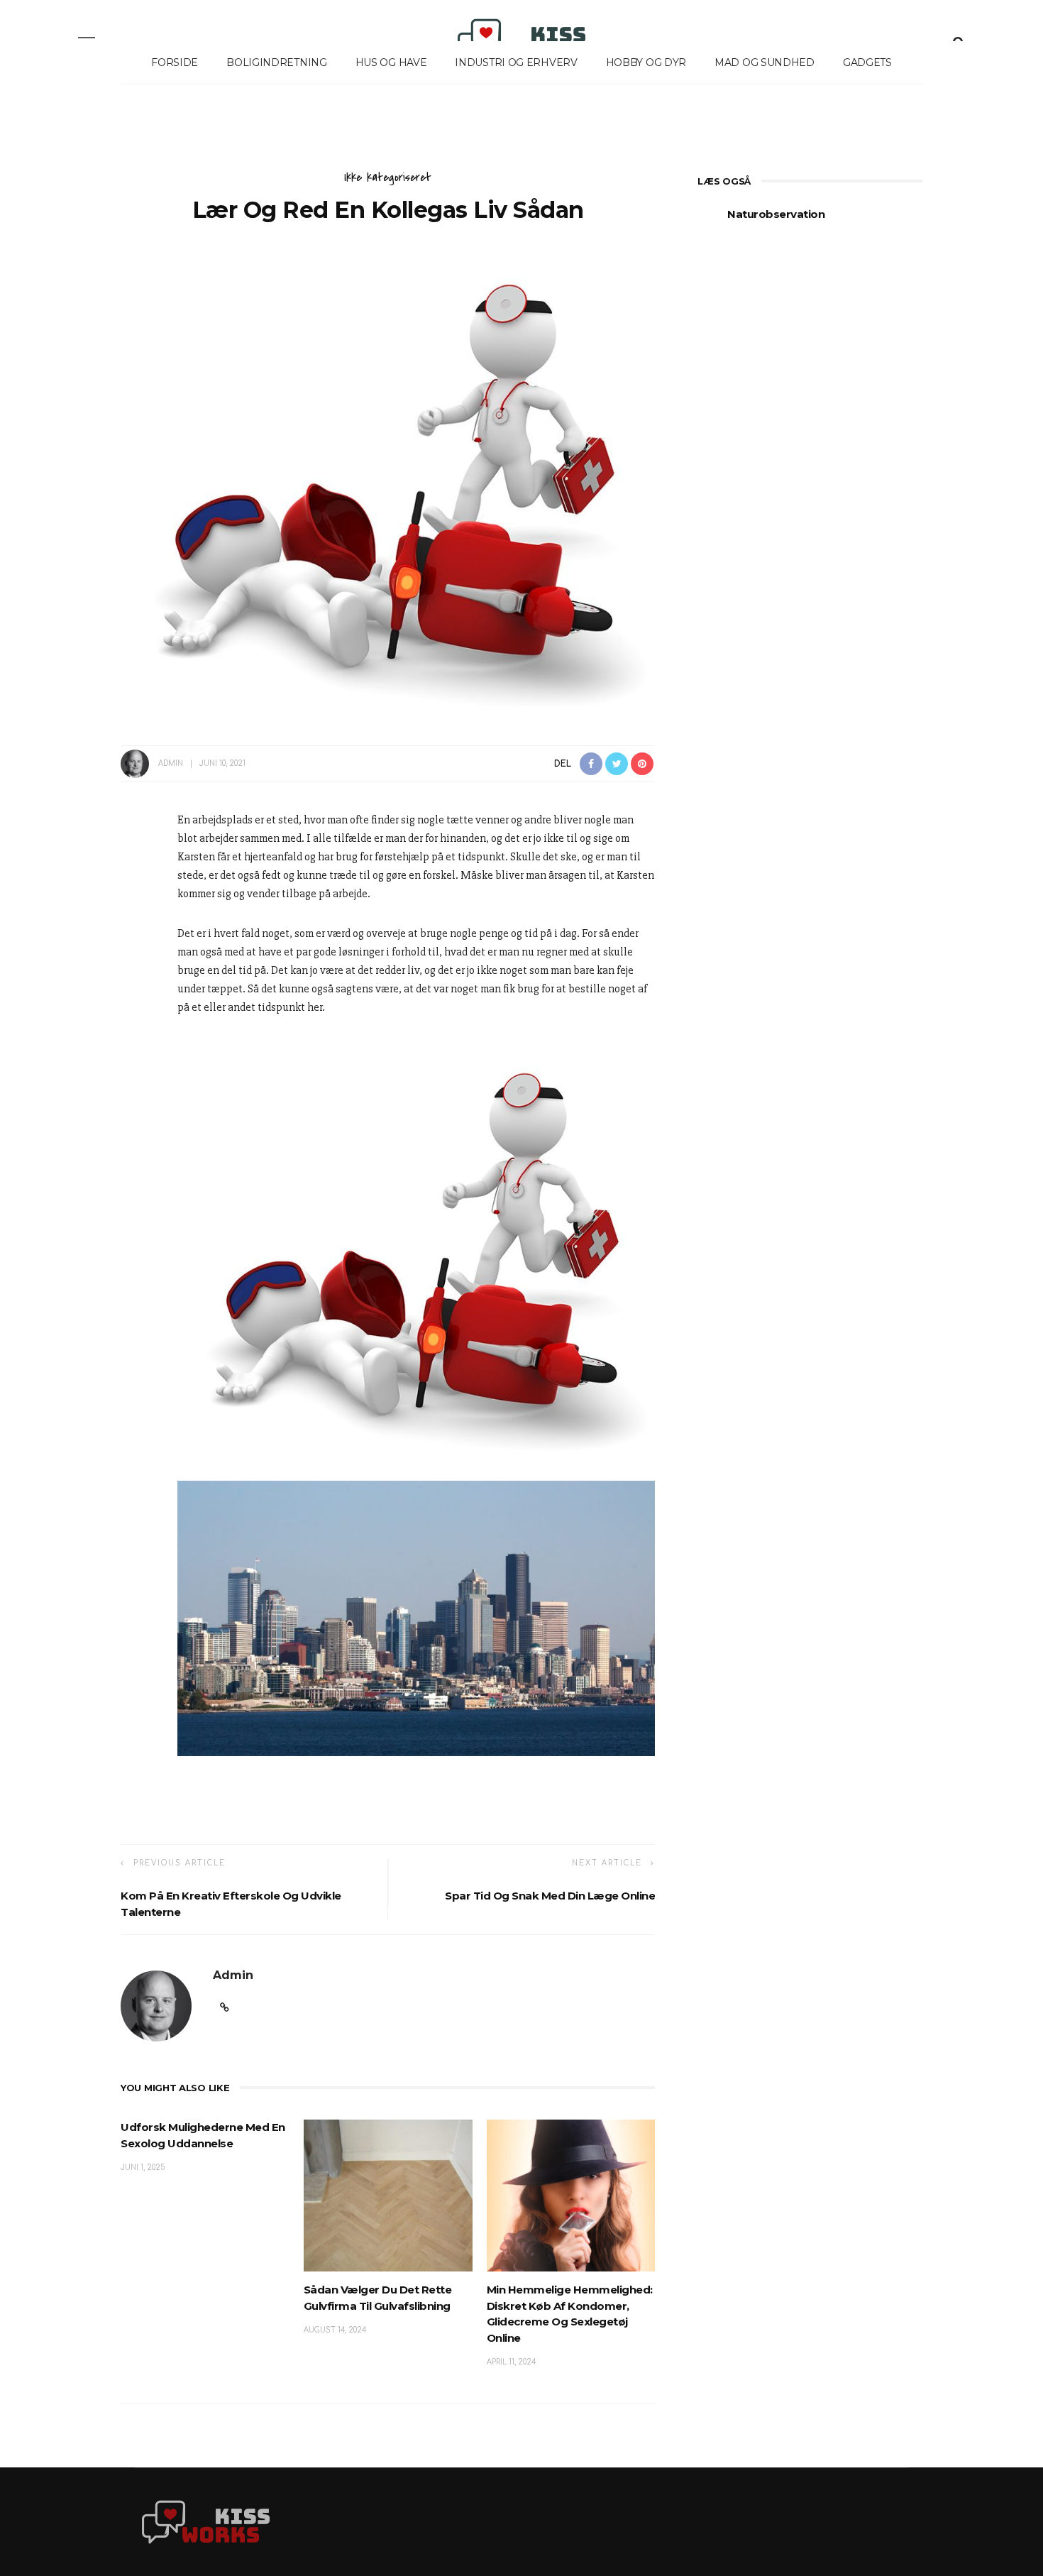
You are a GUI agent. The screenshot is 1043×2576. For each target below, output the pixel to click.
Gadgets (867, 62)
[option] (810, 222)
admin (171, 763)
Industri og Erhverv (516, 62)
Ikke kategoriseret (388, 177)
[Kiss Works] (206, 2521)
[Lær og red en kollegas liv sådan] (388, 480)
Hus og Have (391, 62)
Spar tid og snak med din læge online (550, 1896)
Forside (175, 62)
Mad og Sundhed (765, 62)
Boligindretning (277, 62)
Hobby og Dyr (646, 62)
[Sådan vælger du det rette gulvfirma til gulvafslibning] (388, 2195)
